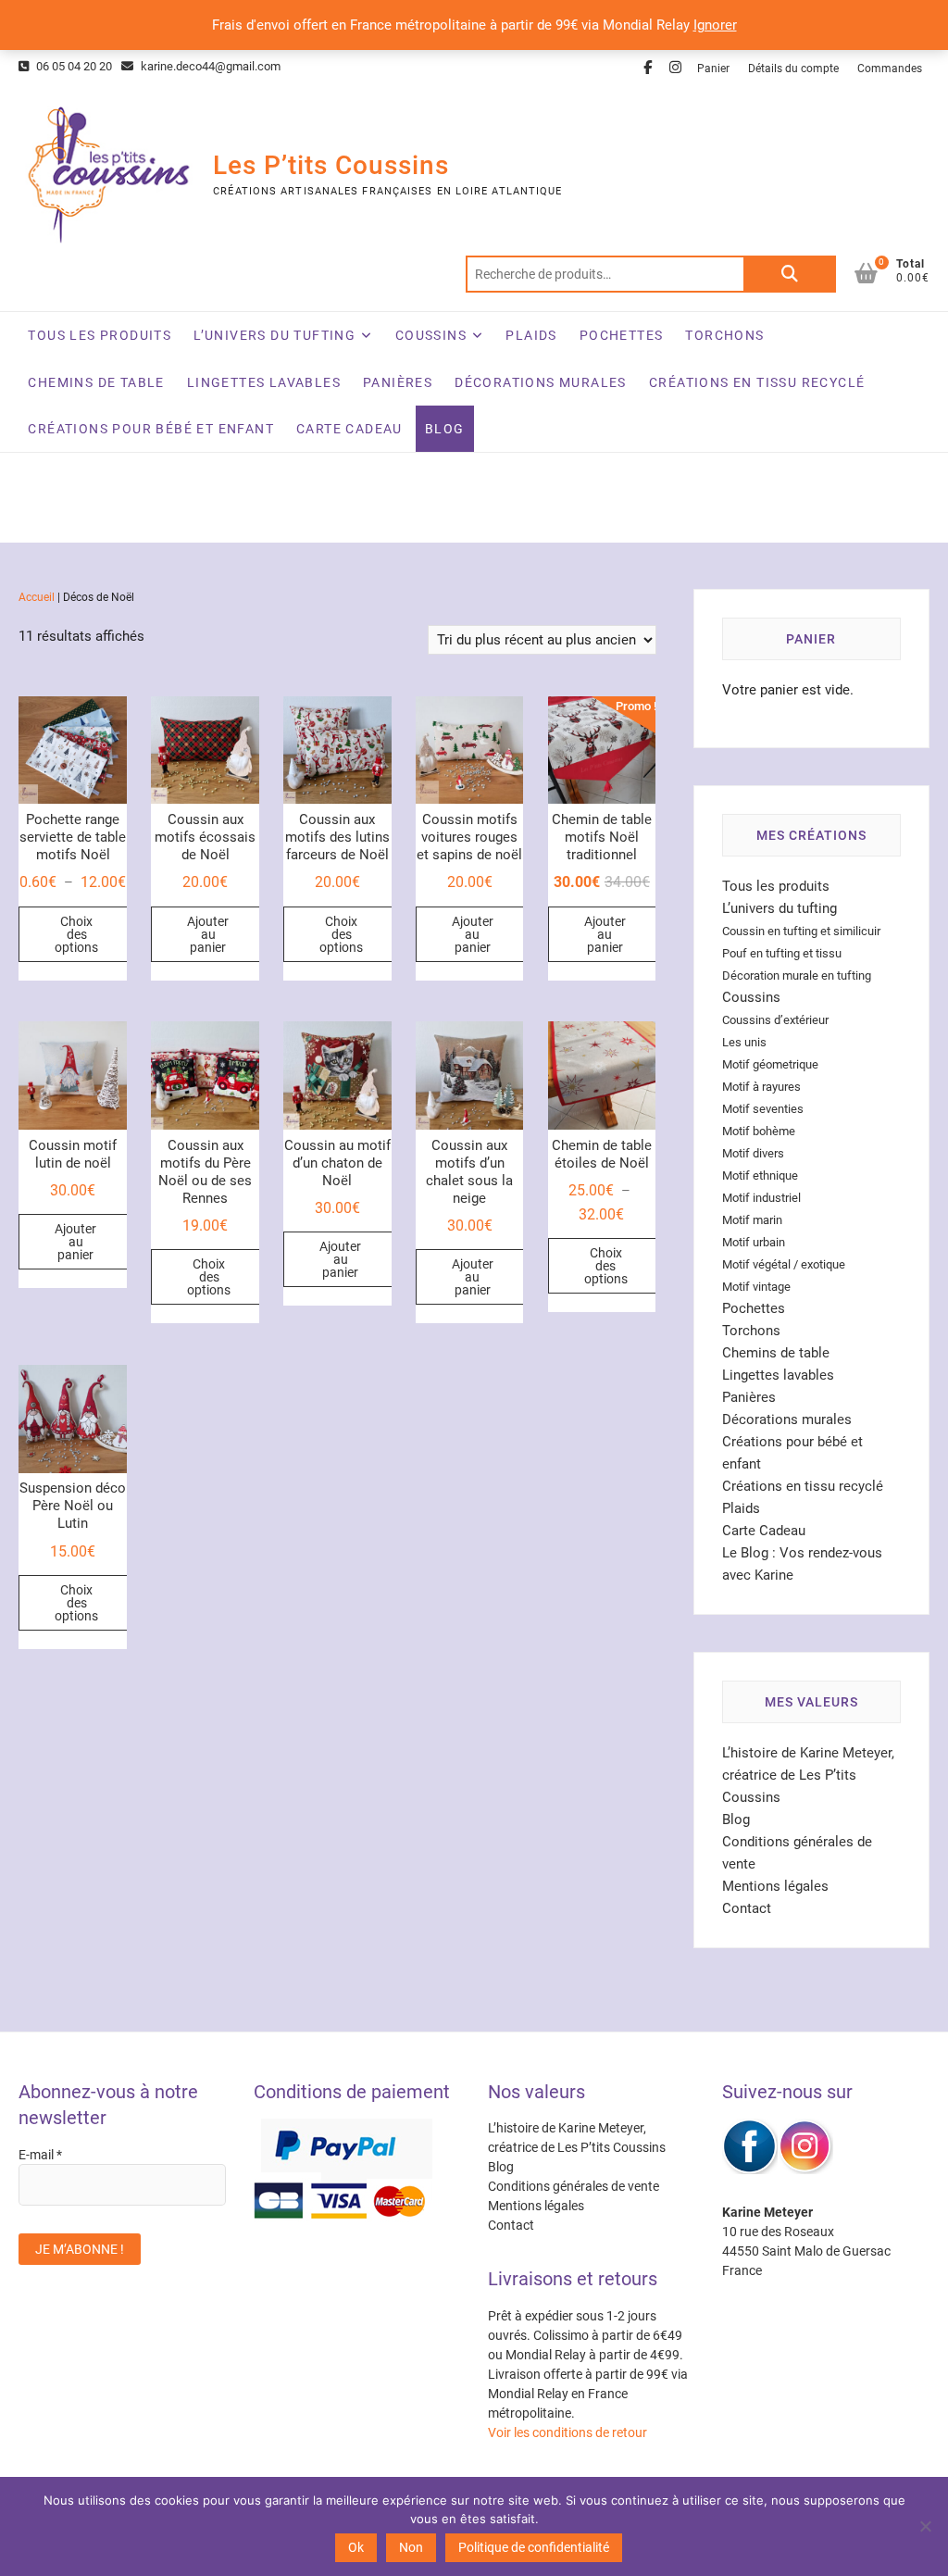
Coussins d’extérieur (775, 1020)
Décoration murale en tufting (797, 975)
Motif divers (753, 1153)
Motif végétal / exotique (784, 1264)
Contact (747, 1908)
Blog (445, 429)
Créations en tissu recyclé (757, 382)
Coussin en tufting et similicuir (801, 931)
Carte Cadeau (349, 429)
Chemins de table (96, 382)
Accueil (37, 597)
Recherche (790, 274)
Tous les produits (100, 335)
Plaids (531, 335)
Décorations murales (541, 382)
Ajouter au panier (208, 934)
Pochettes (622, 335)
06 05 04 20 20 (73, 66)
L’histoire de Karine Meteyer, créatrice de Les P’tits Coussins (808, 1775)
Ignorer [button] (715, 25)
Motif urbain (754, 1242)
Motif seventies (763, 1109)
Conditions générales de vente (574, 2186)
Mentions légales (775, 1886)
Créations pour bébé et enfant (151, 429)
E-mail (40, 2155)
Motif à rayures (761, 1087)
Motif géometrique (770, 1064)
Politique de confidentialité (534, 2547)
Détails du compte (793, 69)
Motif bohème (759, 1131)
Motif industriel (761, 1198)
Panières (398, 382)
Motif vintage (756, 1287)
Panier (713, 69)
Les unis (744, 1042)
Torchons (724, 335)
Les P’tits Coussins (331, 165)
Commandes (890, 69)
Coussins (431, 335)
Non (411, 2547)
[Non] (925, 2526)
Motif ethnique (760, 1175)
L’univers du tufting (274, 335)
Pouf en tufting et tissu (782, 953)
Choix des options (76, 934)
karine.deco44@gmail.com (209, 66)
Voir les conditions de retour (568, 2432)
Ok (356, 2547)
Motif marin (752, 1220)
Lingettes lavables (264, 382)
